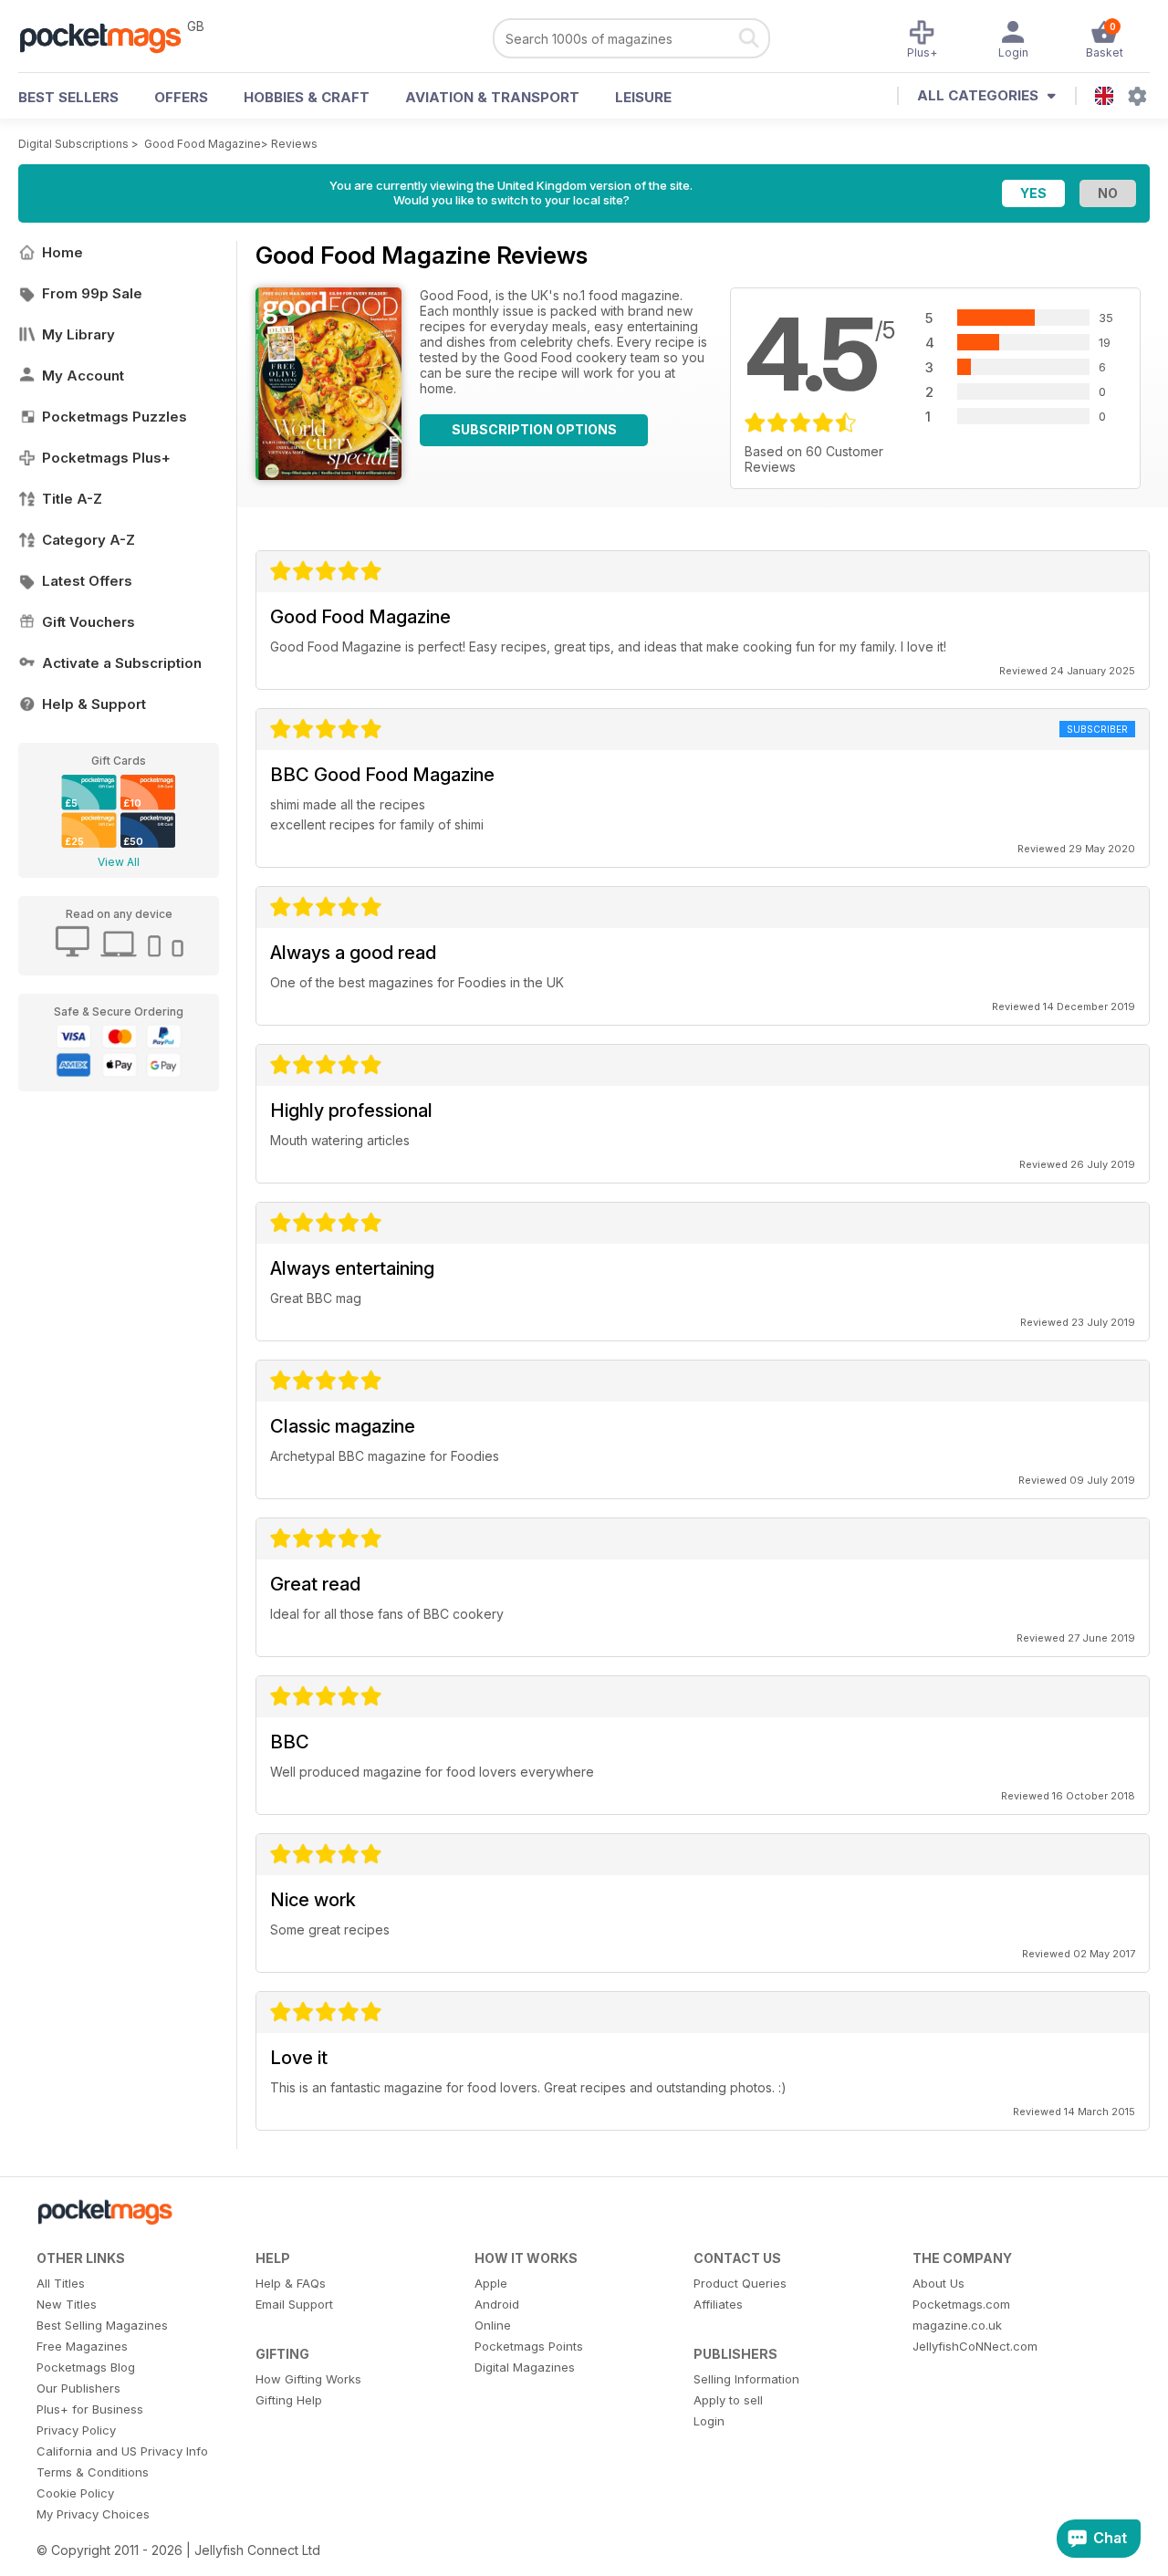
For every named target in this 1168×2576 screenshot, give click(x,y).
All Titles (61, 2283)
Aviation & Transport (492, 97)
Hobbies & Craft (307, 97)
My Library (78, 334)
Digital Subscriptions (73, 144)
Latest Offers (87, 581)
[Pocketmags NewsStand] (109, 37)
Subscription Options (534, 429)
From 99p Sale (92, 293)
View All (119, 862)
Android (497, 2304)
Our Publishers (78, 2388)
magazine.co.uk (957, 2325)
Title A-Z (72, 499)
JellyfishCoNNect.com (975, 2346)
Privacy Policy (76, 2430)
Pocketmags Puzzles (115, 417)
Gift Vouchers (89, 622)
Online (493, 2325)
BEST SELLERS (68, 97)
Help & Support (94, 704)
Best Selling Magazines (102, 2325)
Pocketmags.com (961, 2304)
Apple (491, 2283)
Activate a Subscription (122, 663)
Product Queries (740, 2283)
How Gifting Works (308, 2379)
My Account (83, 375)
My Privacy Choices (93, 2514)
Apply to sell (728, 2400)
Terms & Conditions (93, 2472)
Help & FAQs (291, 2283)
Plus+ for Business (90, 2409)
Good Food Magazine (203, 144)
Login (709, 2421)
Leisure (643, 97)
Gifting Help (289, 2400)
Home (63, 252)
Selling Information (746, 2379)
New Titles (67, 2304)
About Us (939, 2283)
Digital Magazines (525, 2367)
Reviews (294, 144)
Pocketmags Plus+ (106, 458)
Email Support (294, 2304)
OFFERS (181, 97)
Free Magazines (82, 2346)
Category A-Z (89, 540)
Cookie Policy (75, 2493)
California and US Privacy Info (122, 2451)
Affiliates (718, 2304)
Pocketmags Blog (86, 2367)
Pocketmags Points (529, 2346)
